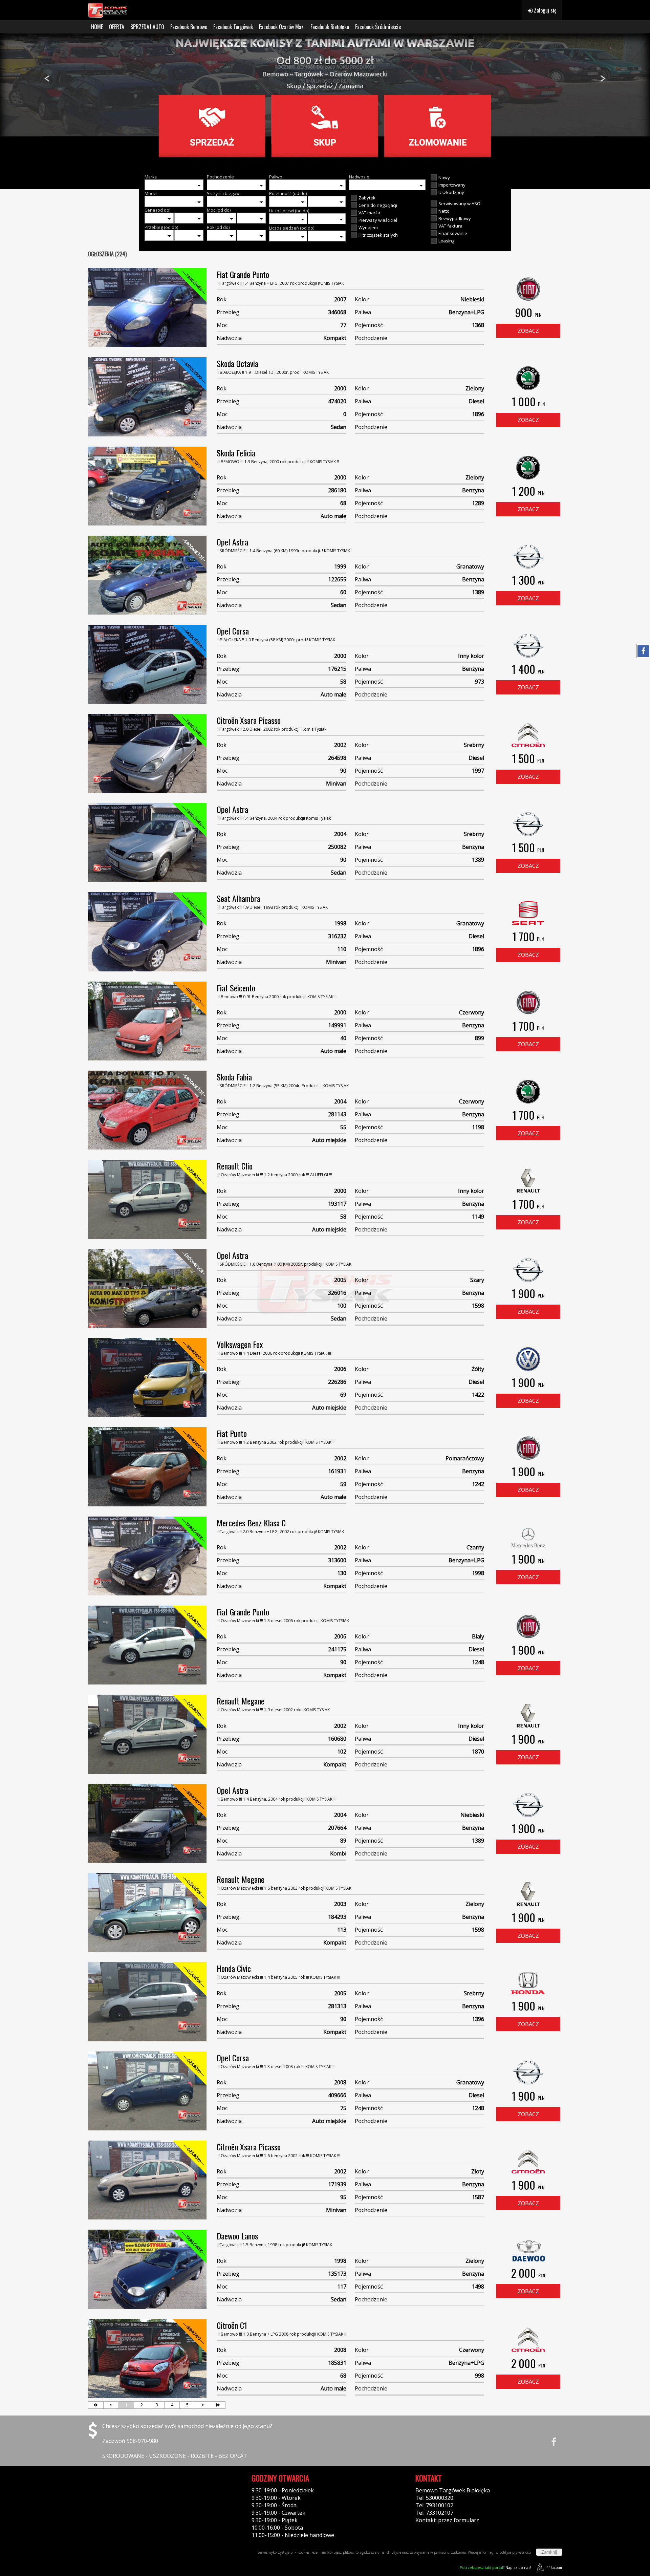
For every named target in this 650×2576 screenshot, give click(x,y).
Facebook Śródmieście (378, 27)
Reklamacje (102, 2513)
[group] (325, 101)
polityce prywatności (515, 2552)
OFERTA (117, 27)
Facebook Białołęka (330, 27)
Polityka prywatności (114, 2490)
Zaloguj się (545, 10)
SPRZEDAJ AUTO (147, 27)
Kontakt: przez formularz (447, 2520)
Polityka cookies (109, 2498)
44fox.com (554, 2568)
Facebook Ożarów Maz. (282, 27)
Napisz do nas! (495, 2567)
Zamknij (549, 2552)
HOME (97, 27)
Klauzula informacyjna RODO (125, 2505)
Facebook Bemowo (189, 27)
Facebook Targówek (233, 27)
